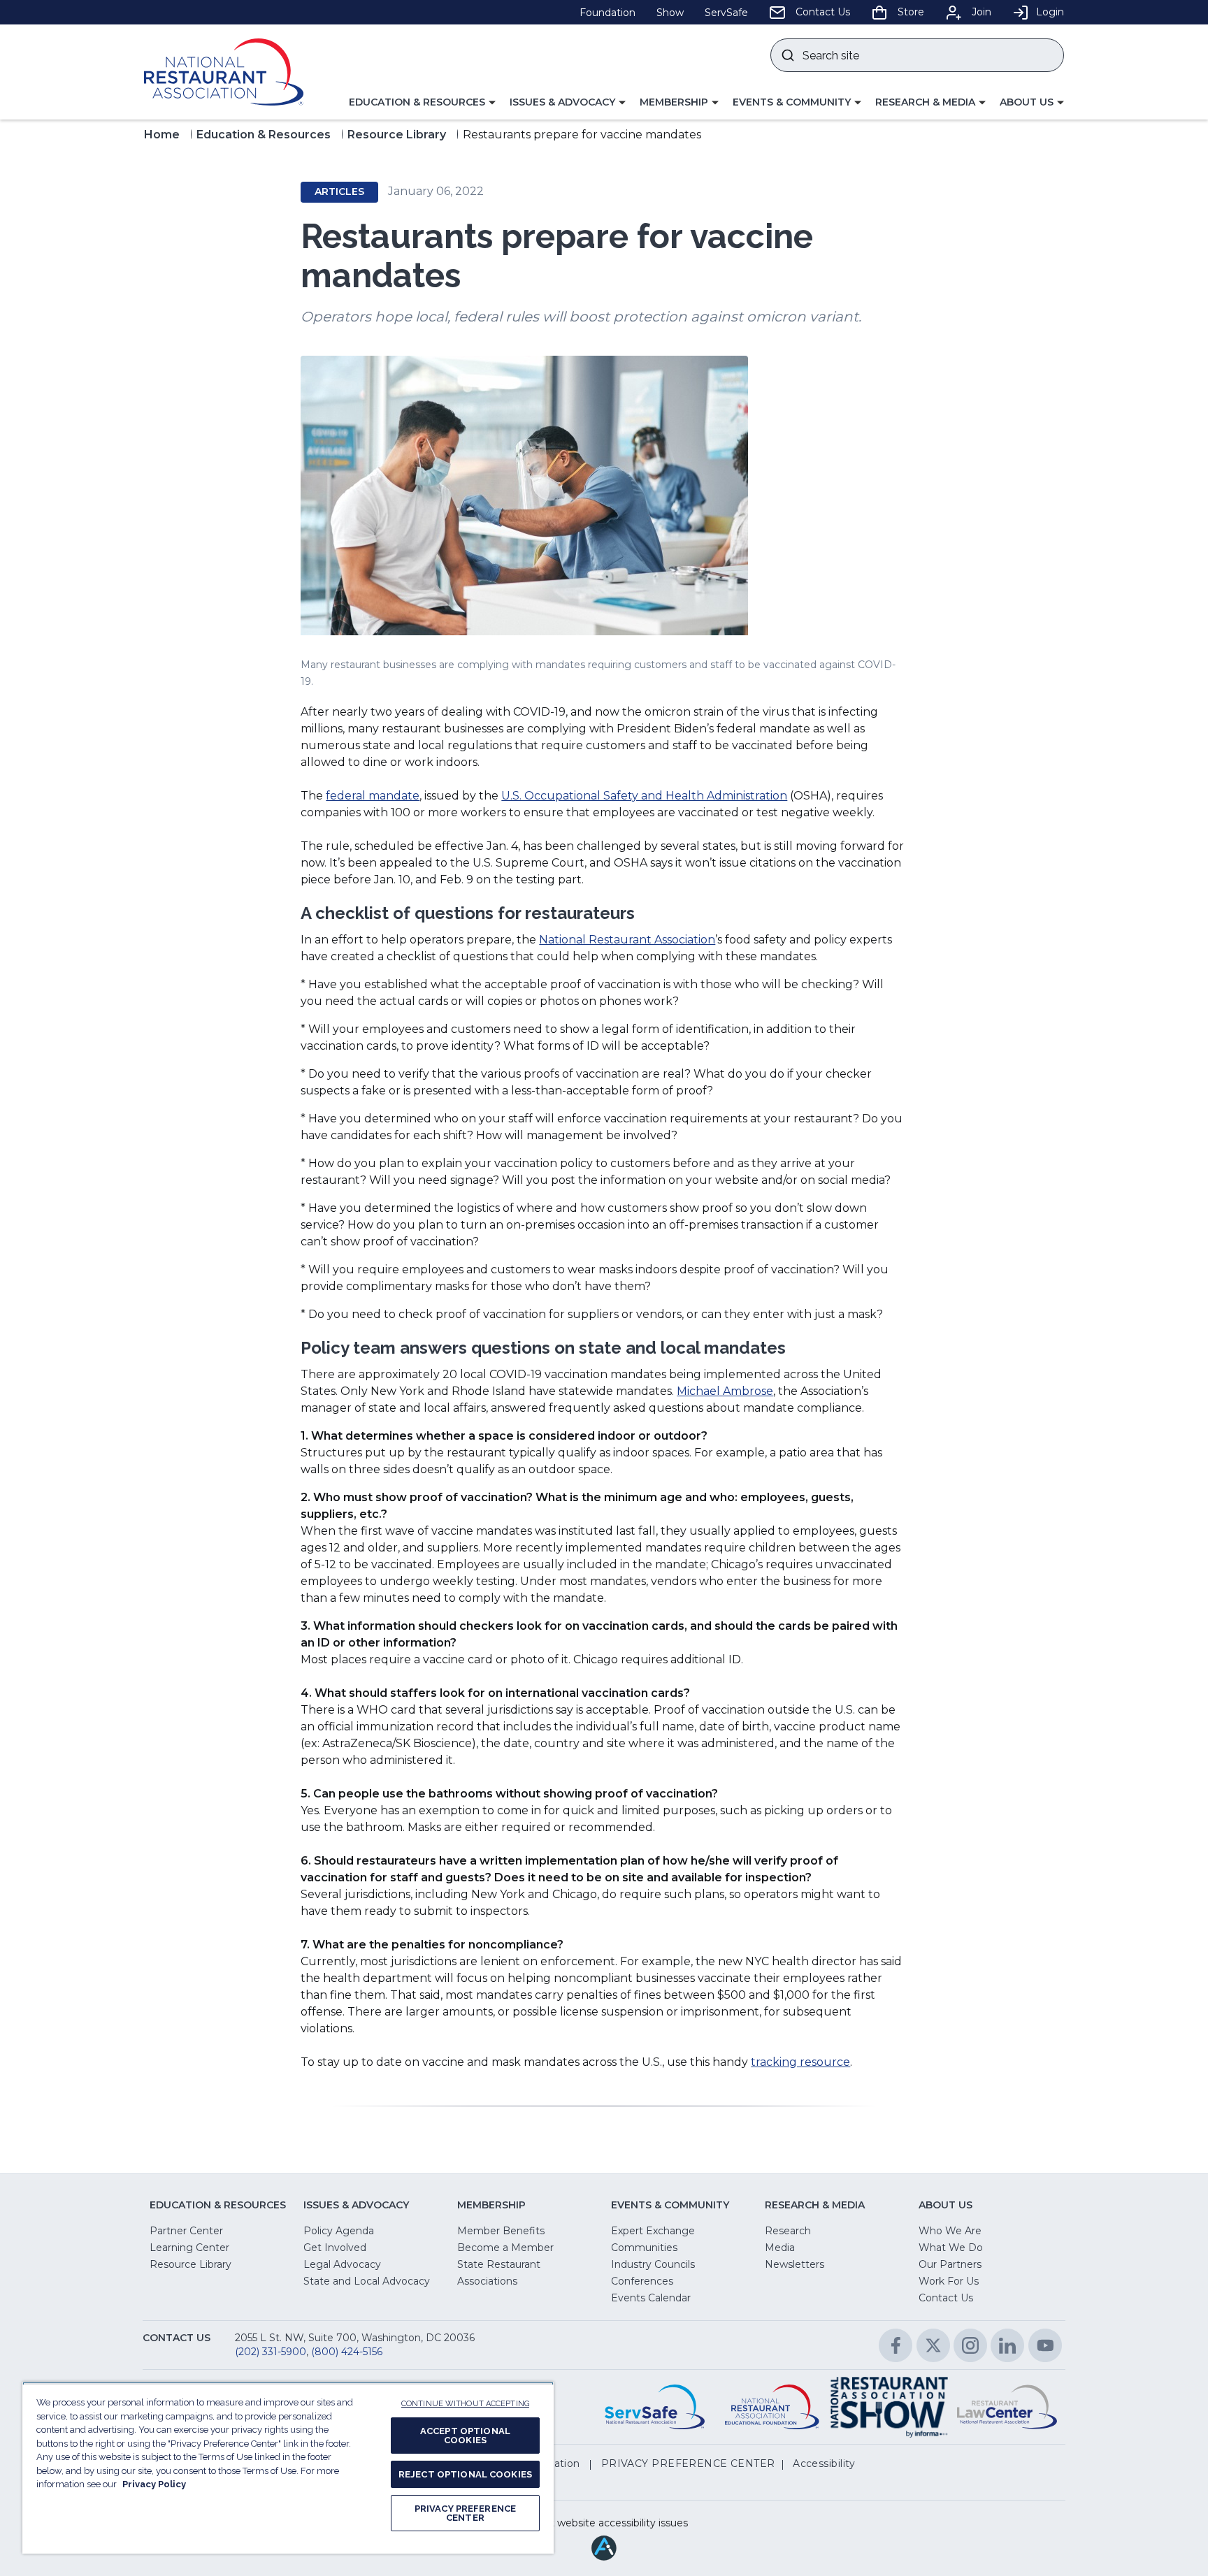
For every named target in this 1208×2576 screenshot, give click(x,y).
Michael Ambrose (725, 1391)
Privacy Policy (154, 2484)
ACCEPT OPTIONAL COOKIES (465, 2436)
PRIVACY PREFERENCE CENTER (465, 2513)
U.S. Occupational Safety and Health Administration (644, 796)
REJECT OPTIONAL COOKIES (465, 2474)
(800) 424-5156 (347, 2352)
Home (162, 135)
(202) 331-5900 (271, 2352)
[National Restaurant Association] (224, 72)
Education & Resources (264, 135)
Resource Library (397, 135)
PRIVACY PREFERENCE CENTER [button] (688, 2463)
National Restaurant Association (627, 940)
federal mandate (373, 796)
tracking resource (800, 2062)
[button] (422, 103)
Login (1050, 12)
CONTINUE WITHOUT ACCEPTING (465, 2404)
